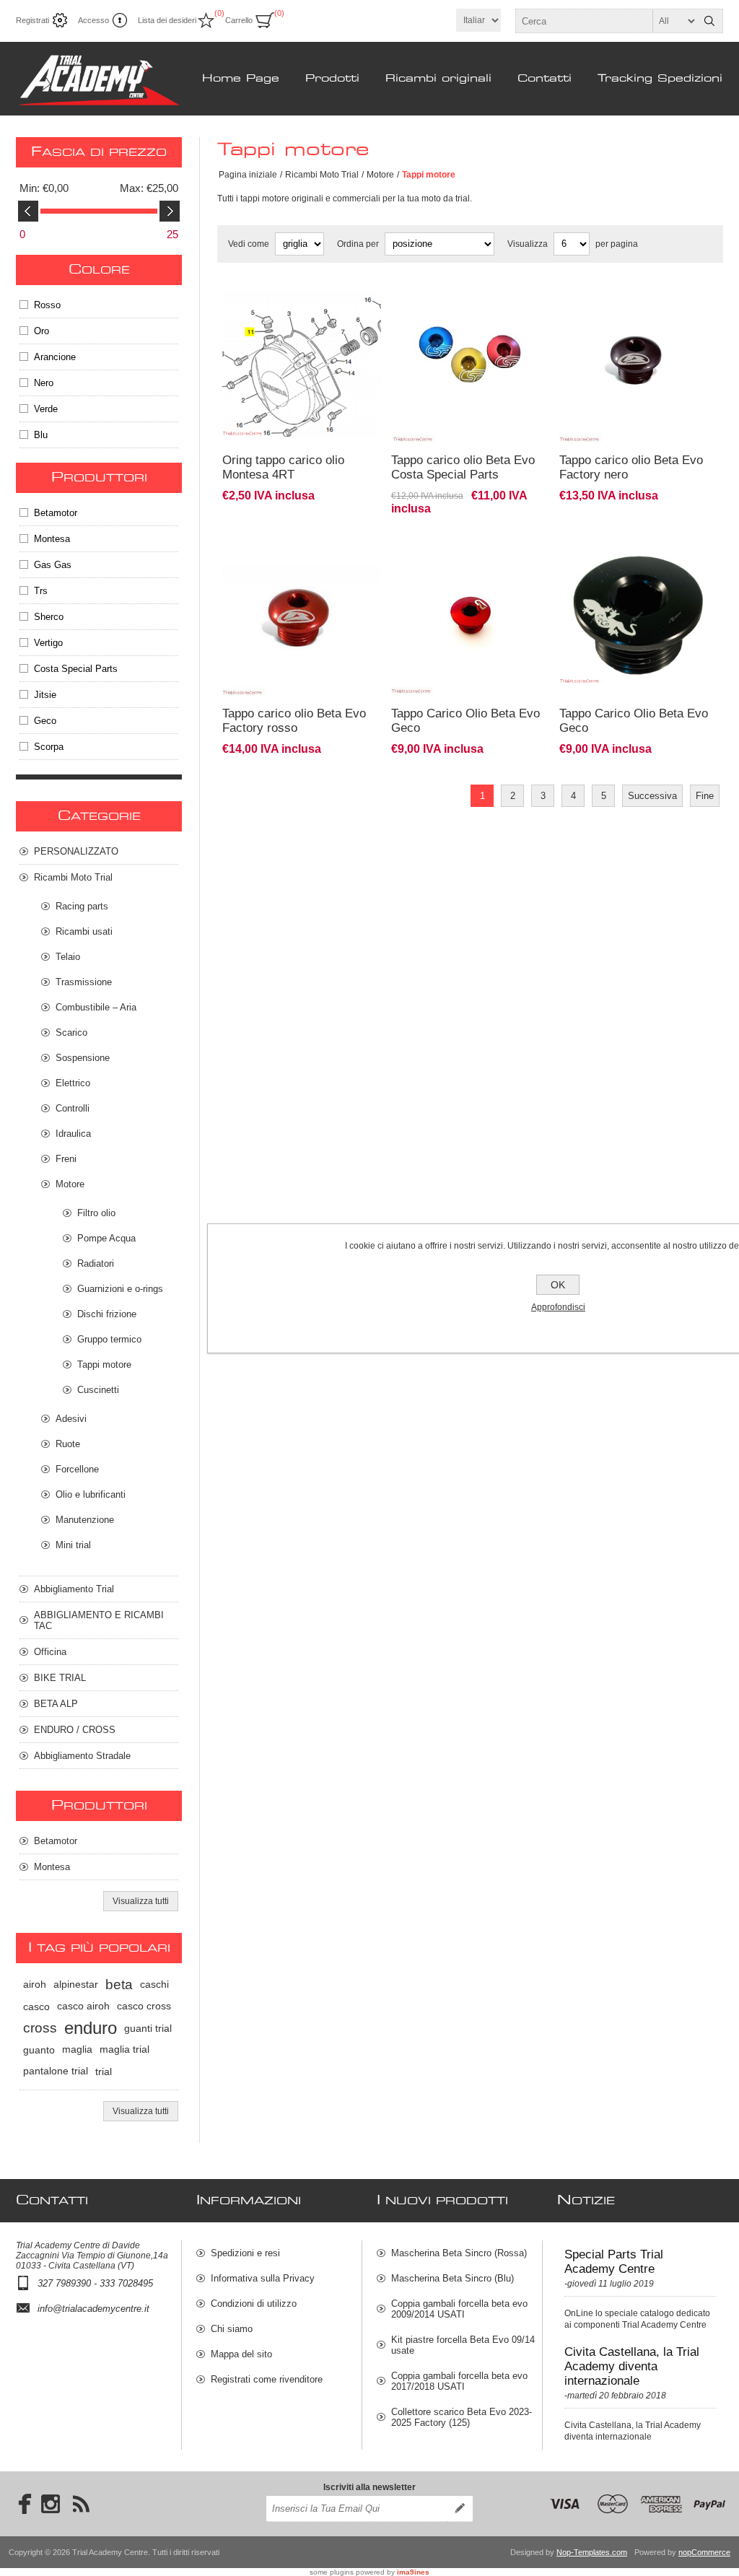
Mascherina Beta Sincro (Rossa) (459, 2253)
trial (104, 2071)
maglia (77, 2049)
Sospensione (83, 1058)
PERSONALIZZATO (76, 851)
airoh (35, 1985)
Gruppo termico (109, 1339)
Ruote (68, 1444)
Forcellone (77, 1469)
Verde (46, 409)
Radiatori (96, 1263)
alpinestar (76, 1985)
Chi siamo (232, 2329)
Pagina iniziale (248, 175)
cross (40, 2028)
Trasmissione (84, 982)
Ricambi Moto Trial (322, 175)
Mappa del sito (241, 2354)
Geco (45, 721)
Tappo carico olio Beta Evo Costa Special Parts (463, 467)
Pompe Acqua (106, 1238)
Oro (41, 331)
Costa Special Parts (76, 669)
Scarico (71, 1032)
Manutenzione (85, 1520)
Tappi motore (104, 1365)
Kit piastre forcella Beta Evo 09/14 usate (463, 2345)
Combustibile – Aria (96, 1007)
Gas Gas (53, 565)
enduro (91, 2028)
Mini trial (73, 1545)
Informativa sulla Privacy (263, 2278)
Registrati (32, 20)
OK (558, 1285)
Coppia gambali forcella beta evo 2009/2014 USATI (459, 2309)
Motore (380, 175)
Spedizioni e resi (245, 2253)
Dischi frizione (107, 1314)
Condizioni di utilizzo (254, 2304)
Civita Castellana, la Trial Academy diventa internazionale (632, 2366)
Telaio (68, 957)
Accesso (93, 20)
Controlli (73, 1108)
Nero (44, 383)
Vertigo (48, 643)
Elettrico (73, 1083)
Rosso (47, 305)
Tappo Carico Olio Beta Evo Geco (465, 721)
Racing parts (82, 906)
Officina (50, 1652)
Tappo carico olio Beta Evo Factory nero (631, 467)
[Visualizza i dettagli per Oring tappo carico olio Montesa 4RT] (302, 292)
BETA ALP (56, 1704)
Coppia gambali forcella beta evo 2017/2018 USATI (459, 2381)
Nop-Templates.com (592, 2552)
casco (36, 2007)
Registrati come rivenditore (267, 2379)
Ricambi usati (84, 931)
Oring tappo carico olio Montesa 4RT (283, 467)
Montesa (52, 539)
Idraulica (73, 1134)
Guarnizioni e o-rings (120, 1289)
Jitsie (45, 695)
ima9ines (413, 2572)
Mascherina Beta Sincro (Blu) (452, 2278)
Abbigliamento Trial (74, 1589)
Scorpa (49, 747)
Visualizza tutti (141, 1901)
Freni (66, 1159)
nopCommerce (704, 2552)
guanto (39, 2050)
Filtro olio (96, 1213)
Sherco (49, 617)
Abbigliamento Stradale (82, 1756)
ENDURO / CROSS (75, 1730)
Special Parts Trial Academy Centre (614, 2262)
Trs (41, 591)
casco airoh (83, 2006)
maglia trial (124, 2049)
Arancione (55, 357)
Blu (41, 435)
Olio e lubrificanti (91, 1494)
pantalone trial (56, 2071)
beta (119, 1985)
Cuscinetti (98, 1390)
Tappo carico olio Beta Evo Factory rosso (294, 721)
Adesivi (71, 1419)
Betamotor (56, 513)
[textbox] (606, 21)
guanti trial (148, 2028)
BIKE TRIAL (60, 1678)
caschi (154, 1985)
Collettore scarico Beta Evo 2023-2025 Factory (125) (462, 2417)
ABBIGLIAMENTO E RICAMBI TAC (99, 1620)
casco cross (144, 2006)
